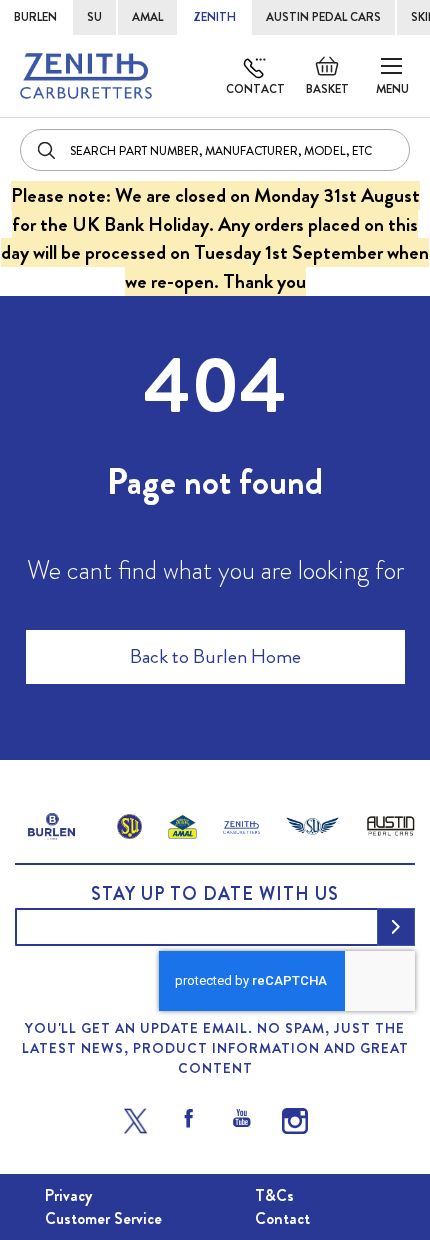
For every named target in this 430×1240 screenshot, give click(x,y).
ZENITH (214, 17)
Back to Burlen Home (215, 656)
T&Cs (274, 1195)
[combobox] (215, 150)
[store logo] (86, 76)
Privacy (68, 1195)
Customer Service (103, 1218)
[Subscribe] (396, 927)
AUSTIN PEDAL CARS (323, 17)
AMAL (147, 17)
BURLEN (35, 17)
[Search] (48, 150)
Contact (255, 89)
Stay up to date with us (215, 894)
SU (94, 17)
